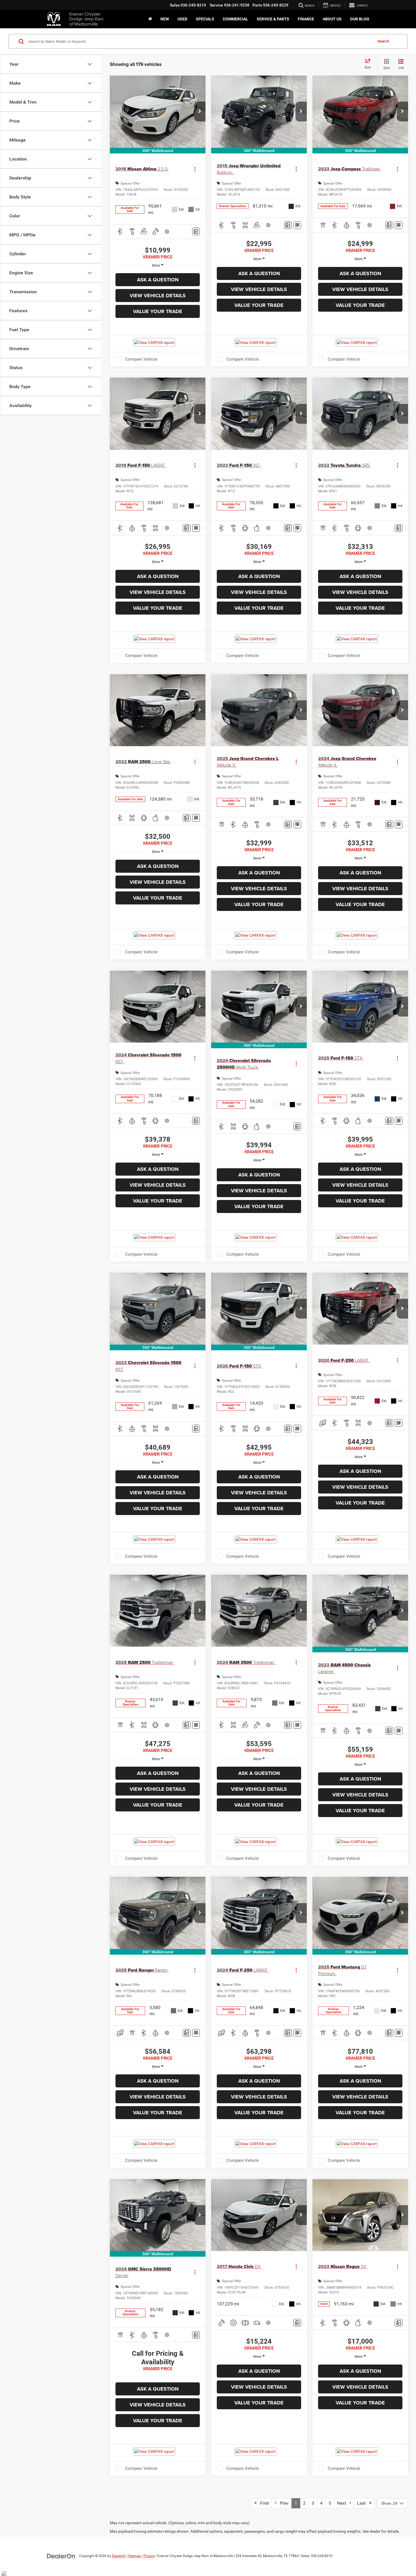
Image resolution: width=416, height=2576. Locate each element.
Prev (283, 2503)
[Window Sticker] (297, 225)
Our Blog (360, 19)
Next (343, 2503)
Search (383, 41)
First (263, 2503)
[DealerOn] (61, 2556)
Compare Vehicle (141, 359)
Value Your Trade (158, 311)
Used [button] (182, 19)
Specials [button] (205, 19)
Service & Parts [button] (273, 19)
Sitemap (135, 2556)
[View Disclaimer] (167, 232)
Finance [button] (306, 19)
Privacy (149, 2556)
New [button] (165, 19)
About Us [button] (332, 19)
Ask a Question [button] (158, 280)
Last (363, 2503)
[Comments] (196, 231)
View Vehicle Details (158, 296)
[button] (200, 112)
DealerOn (119, 2556)
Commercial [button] (235, 19)
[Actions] (195, 169)
